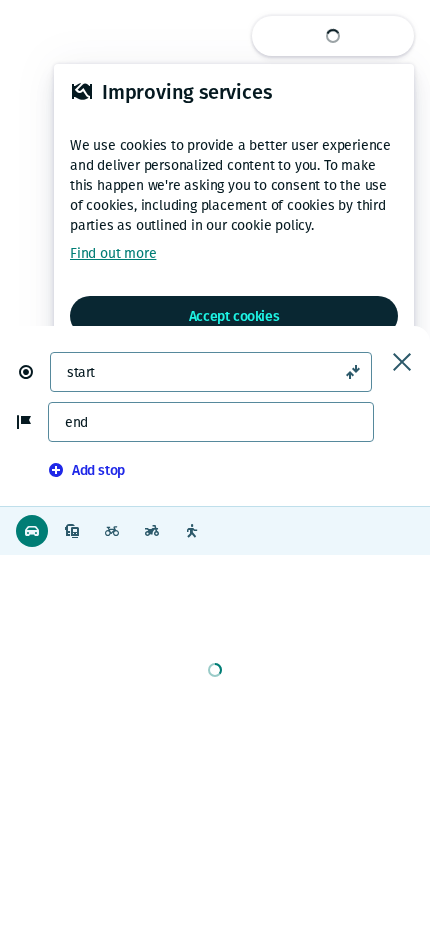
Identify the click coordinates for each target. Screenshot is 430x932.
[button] (34, 372)
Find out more (113, 253)
